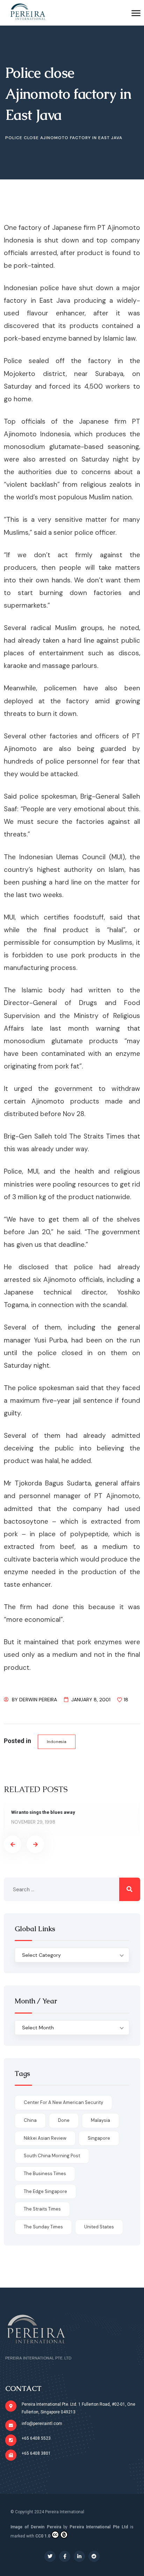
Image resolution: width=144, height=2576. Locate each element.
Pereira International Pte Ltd (99, 2527)
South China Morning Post (52, 2156)
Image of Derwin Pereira (36, 2527)
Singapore (99, 2138)
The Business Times (45, 2174)
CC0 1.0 (43, 2536)
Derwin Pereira (38, 1700)
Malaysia (100, 2120)
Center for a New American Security (63, 2102)
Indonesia (57, 1742)
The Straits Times (42, 2209)
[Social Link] (50, 2556)
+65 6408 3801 (36, 2453)
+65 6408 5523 (36, 2438)
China (30, 2120)
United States (99, 2227)
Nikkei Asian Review (45, 2138)
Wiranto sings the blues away (43, 1812)
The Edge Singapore (45, 2191)
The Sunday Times (43, 2227)
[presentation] (13, 1844)
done (64, 2120)
